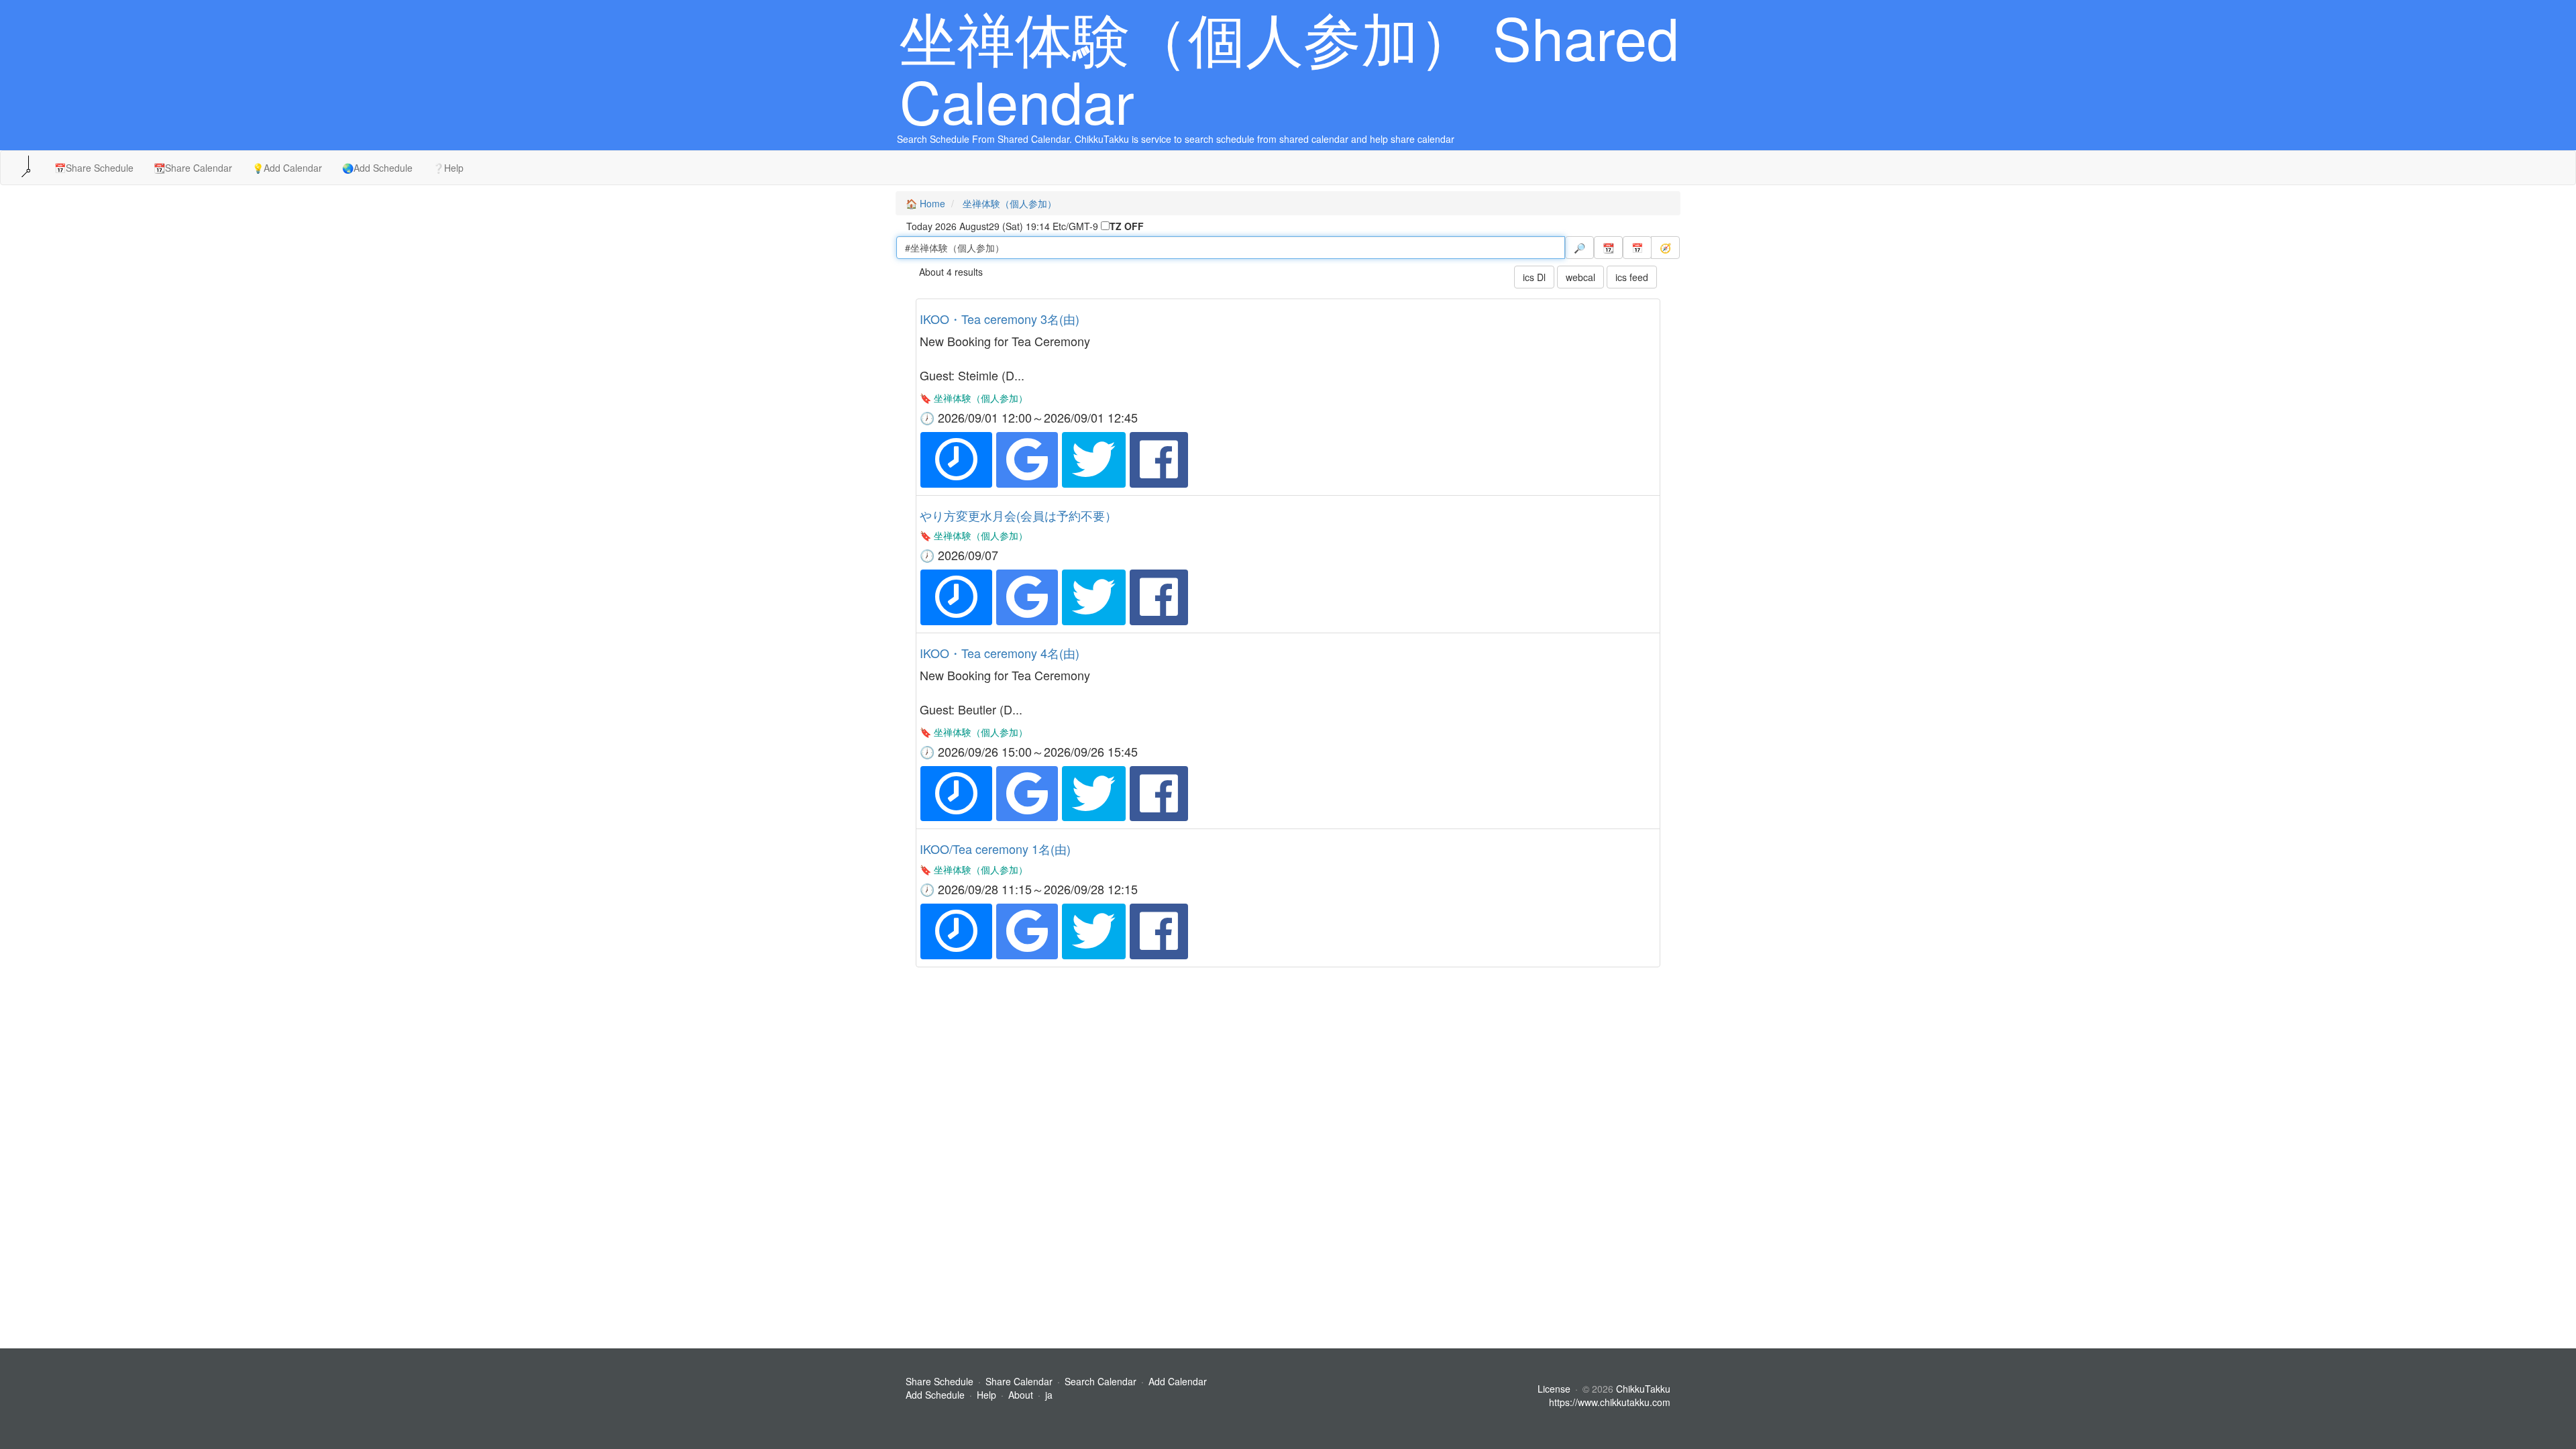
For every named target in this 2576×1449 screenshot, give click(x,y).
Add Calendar (1178, 1381)
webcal (1580, 277)
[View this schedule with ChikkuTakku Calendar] (956, 460)
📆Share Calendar (193, 168)
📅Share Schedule (94, 168)
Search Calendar (1102, 1381)
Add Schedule (935, 1395)
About (1021, 1395)
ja (1049, 1395)
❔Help (448, 168)
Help (986, 1395)
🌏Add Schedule (377, 168)
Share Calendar (1019, 1381)
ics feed (1632, 277)
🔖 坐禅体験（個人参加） (974, 398)
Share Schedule (940, 1381)
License (1554, 1389)
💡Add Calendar (287, 168)
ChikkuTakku (1643, 1389)
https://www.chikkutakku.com (1610, 1402)
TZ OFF (1127, 226)
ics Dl (1534, 277)
